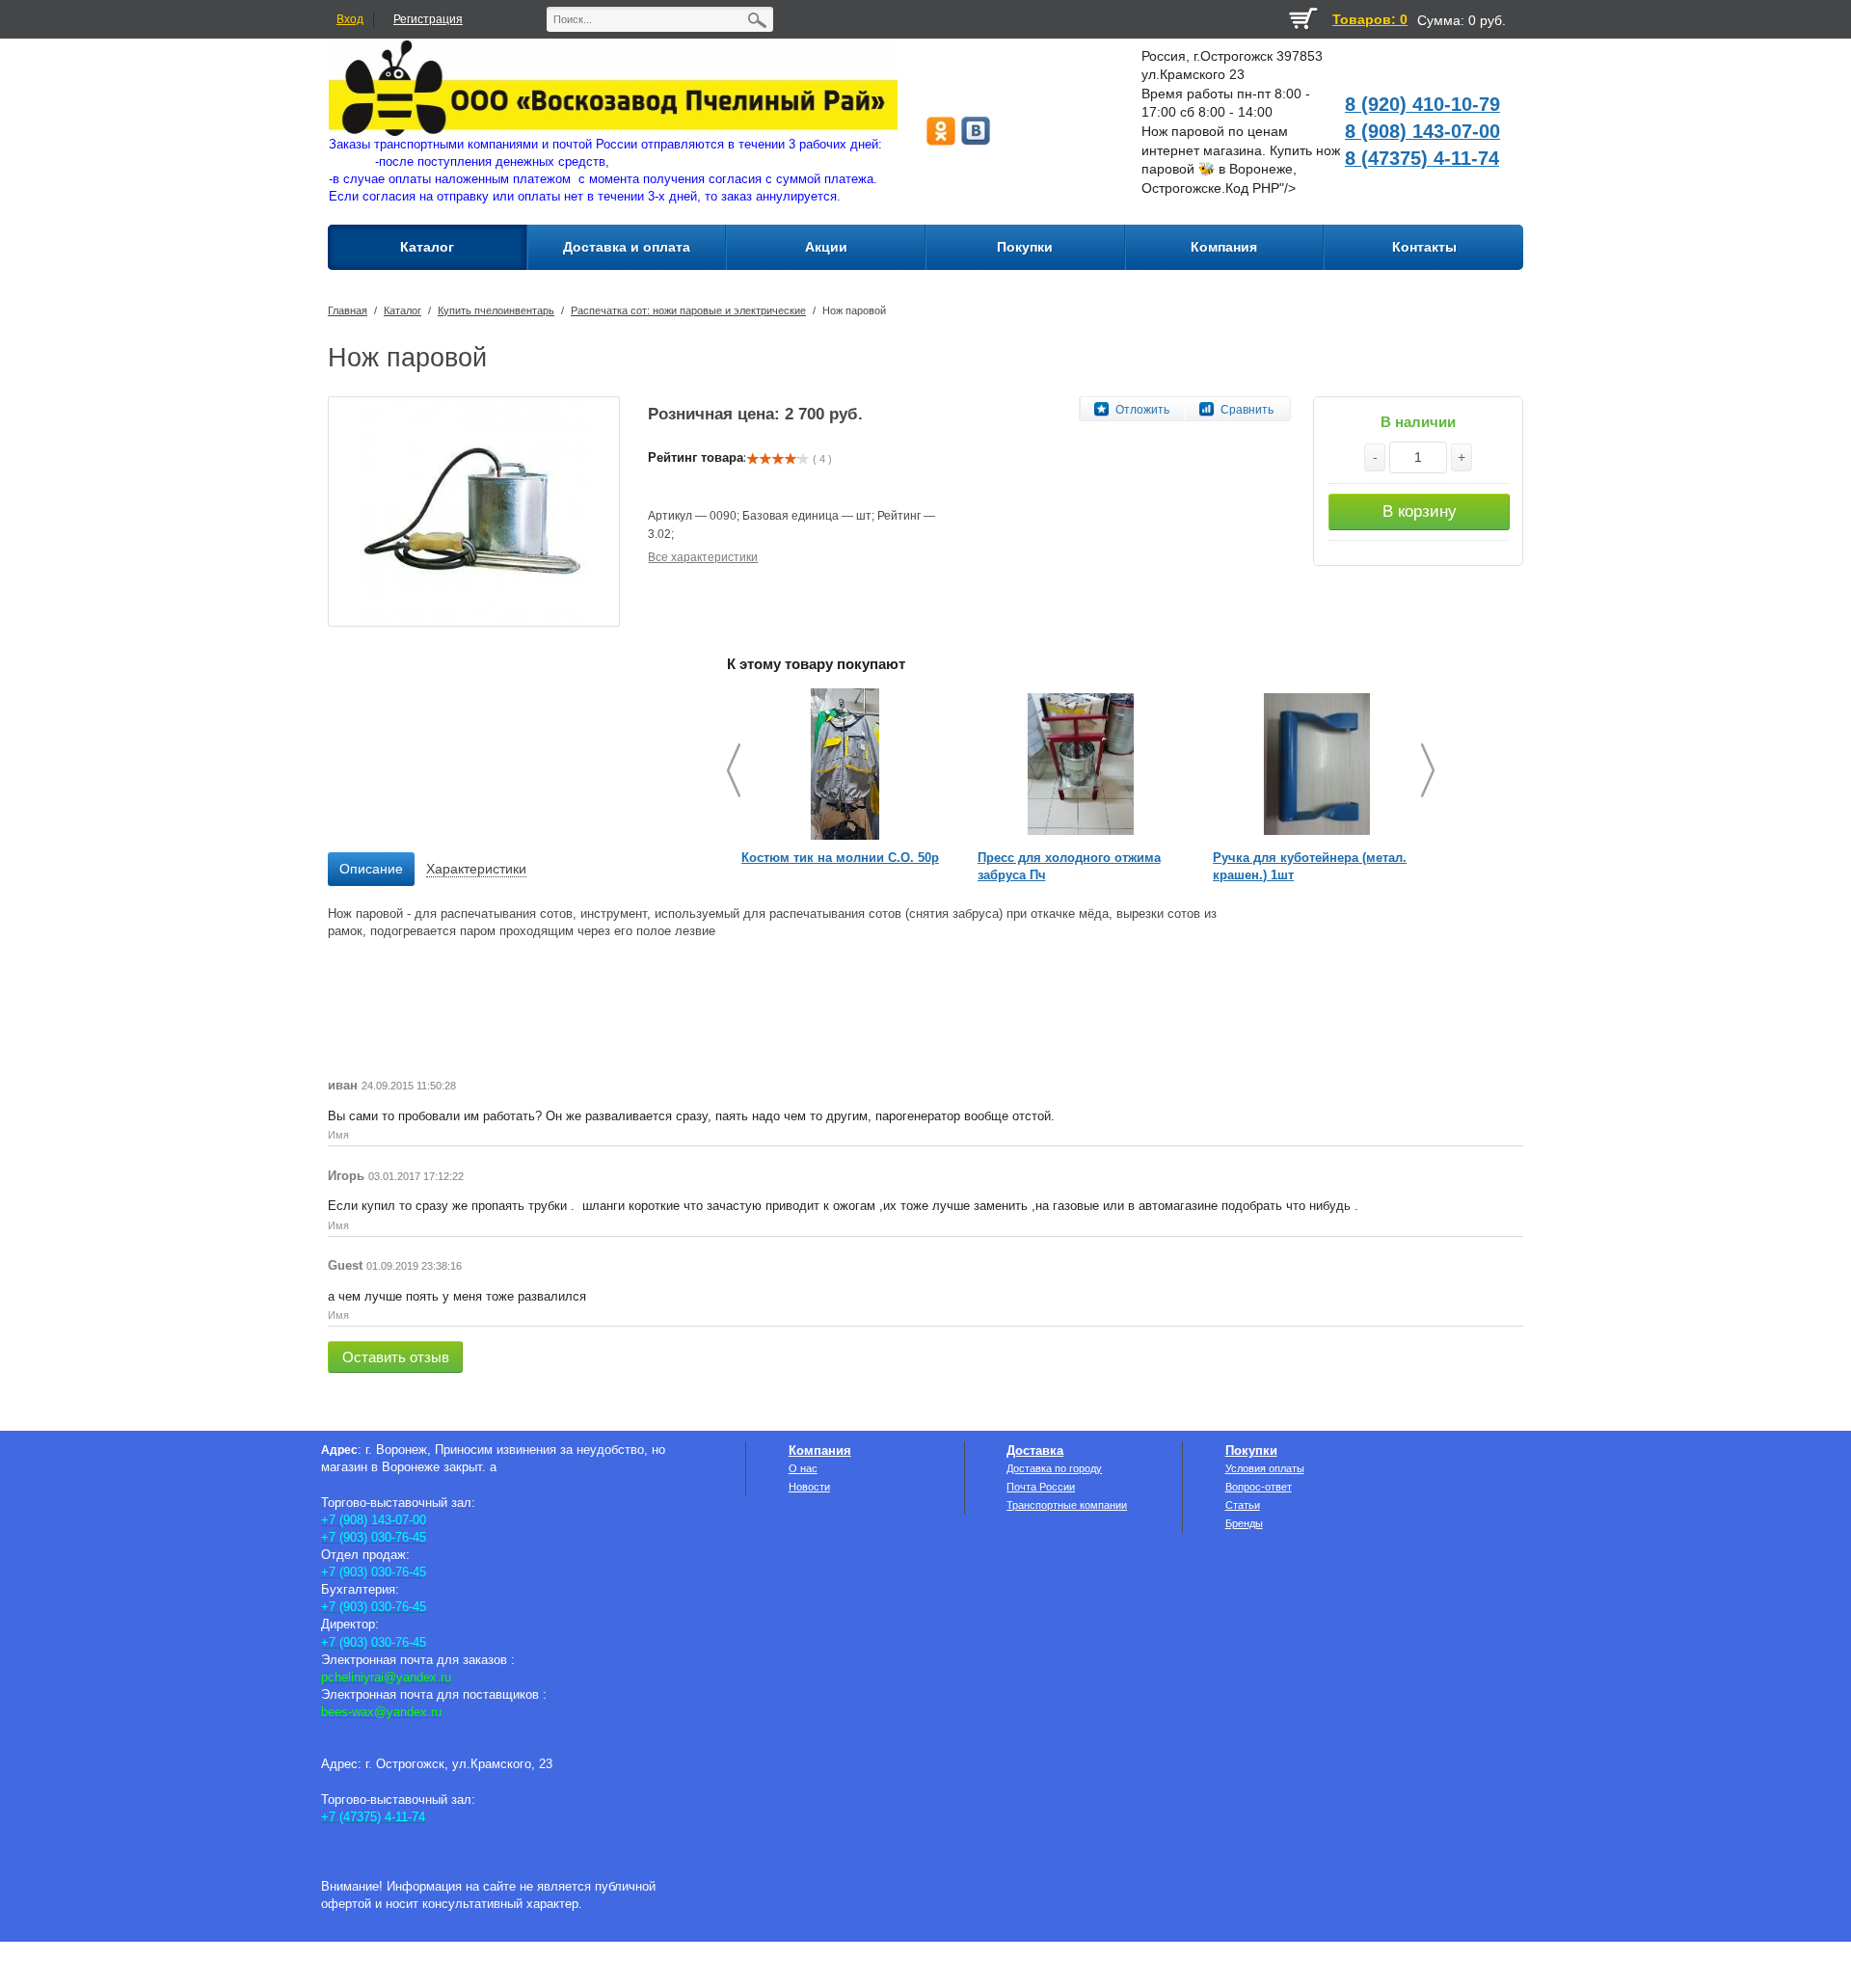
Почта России (1041, 1487)
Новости (809, 1487)
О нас (803, 1468)
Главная (348, 310)
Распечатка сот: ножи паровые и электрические (688, 310)
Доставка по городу (1054, 1468)
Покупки (1251, 1451)
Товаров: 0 (1370, 19)
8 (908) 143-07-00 (1422, 131)
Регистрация (428, 19)
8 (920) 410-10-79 (1422, 104)
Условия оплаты (1265, 1468)
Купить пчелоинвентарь (496, 310)
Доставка (1035, 1451)
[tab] (371, 870)
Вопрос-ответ (1259, 1487)
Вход (350, 19)
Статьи (1243, 1505)
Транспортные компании (1067, 1505)
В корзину (1420, 511)
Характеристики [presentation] (476, 869)
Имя (338, 1135)
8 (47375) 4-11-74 (1422, 158)
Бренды (1244, 1523)
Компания (820, 1451)
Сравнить (1247, 410)
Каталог (402, 310)
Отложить (1142, 410)
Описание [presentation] (371, 869)
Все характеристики (703, 557)
